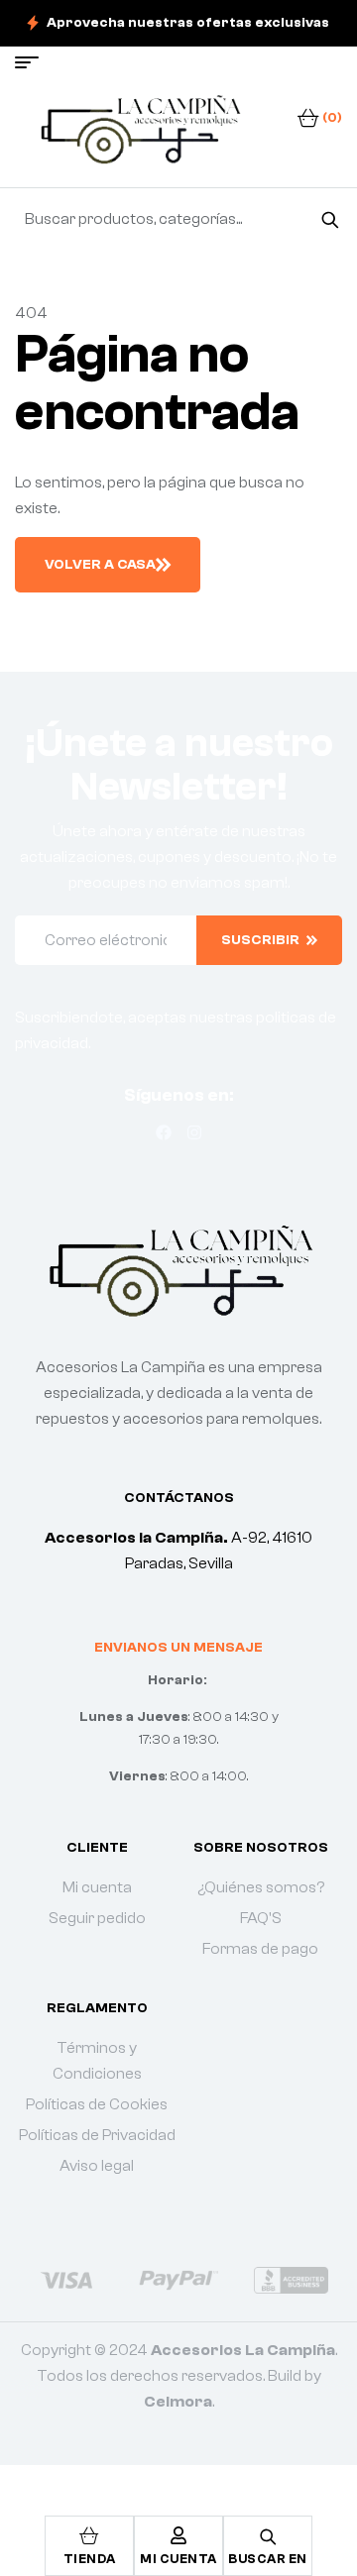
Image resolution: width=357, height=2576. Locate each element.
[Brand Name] (66, 2280)
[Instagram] (194, 1132)
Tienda (90, 2559)
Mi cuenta (178, 2559)
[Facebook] (164, 1132)
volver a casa (100, 565)
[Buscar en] (330, 219)
